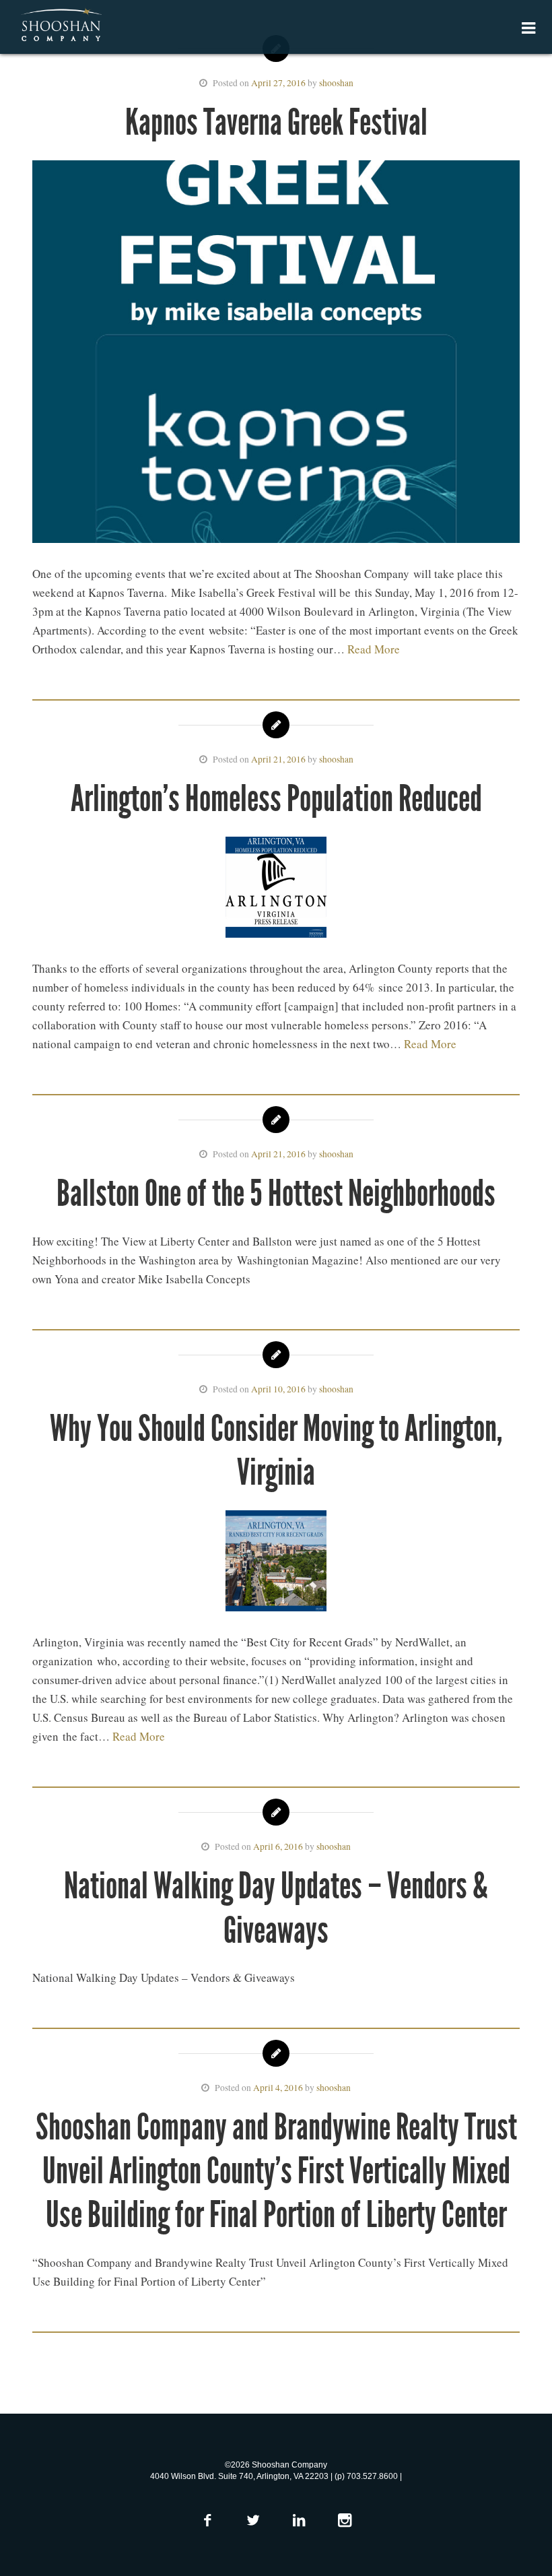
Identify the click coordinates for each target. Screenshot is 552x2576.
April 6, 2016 (278, 1846)
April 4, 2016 (278, 2088)
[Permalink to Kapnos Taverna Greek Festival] (276, 354)
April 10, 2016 (278, 1389)
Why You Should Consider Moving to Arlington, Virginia (276, 1450)
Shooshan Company (61, 26)
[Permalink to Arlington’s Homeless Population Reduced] (276, 890)
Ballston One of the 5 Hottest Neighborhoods (276, 1193)
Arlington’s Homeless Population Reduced (276, 799)
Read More (374, 649)
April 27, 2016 (278, 83)
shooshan (336, 83)
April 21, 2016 (278, 759)
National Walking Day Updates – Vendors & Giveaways (276, 1908)
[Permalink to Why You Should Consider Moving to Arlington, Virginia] (276, 1564)
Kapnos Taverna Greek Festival (276, 122)
